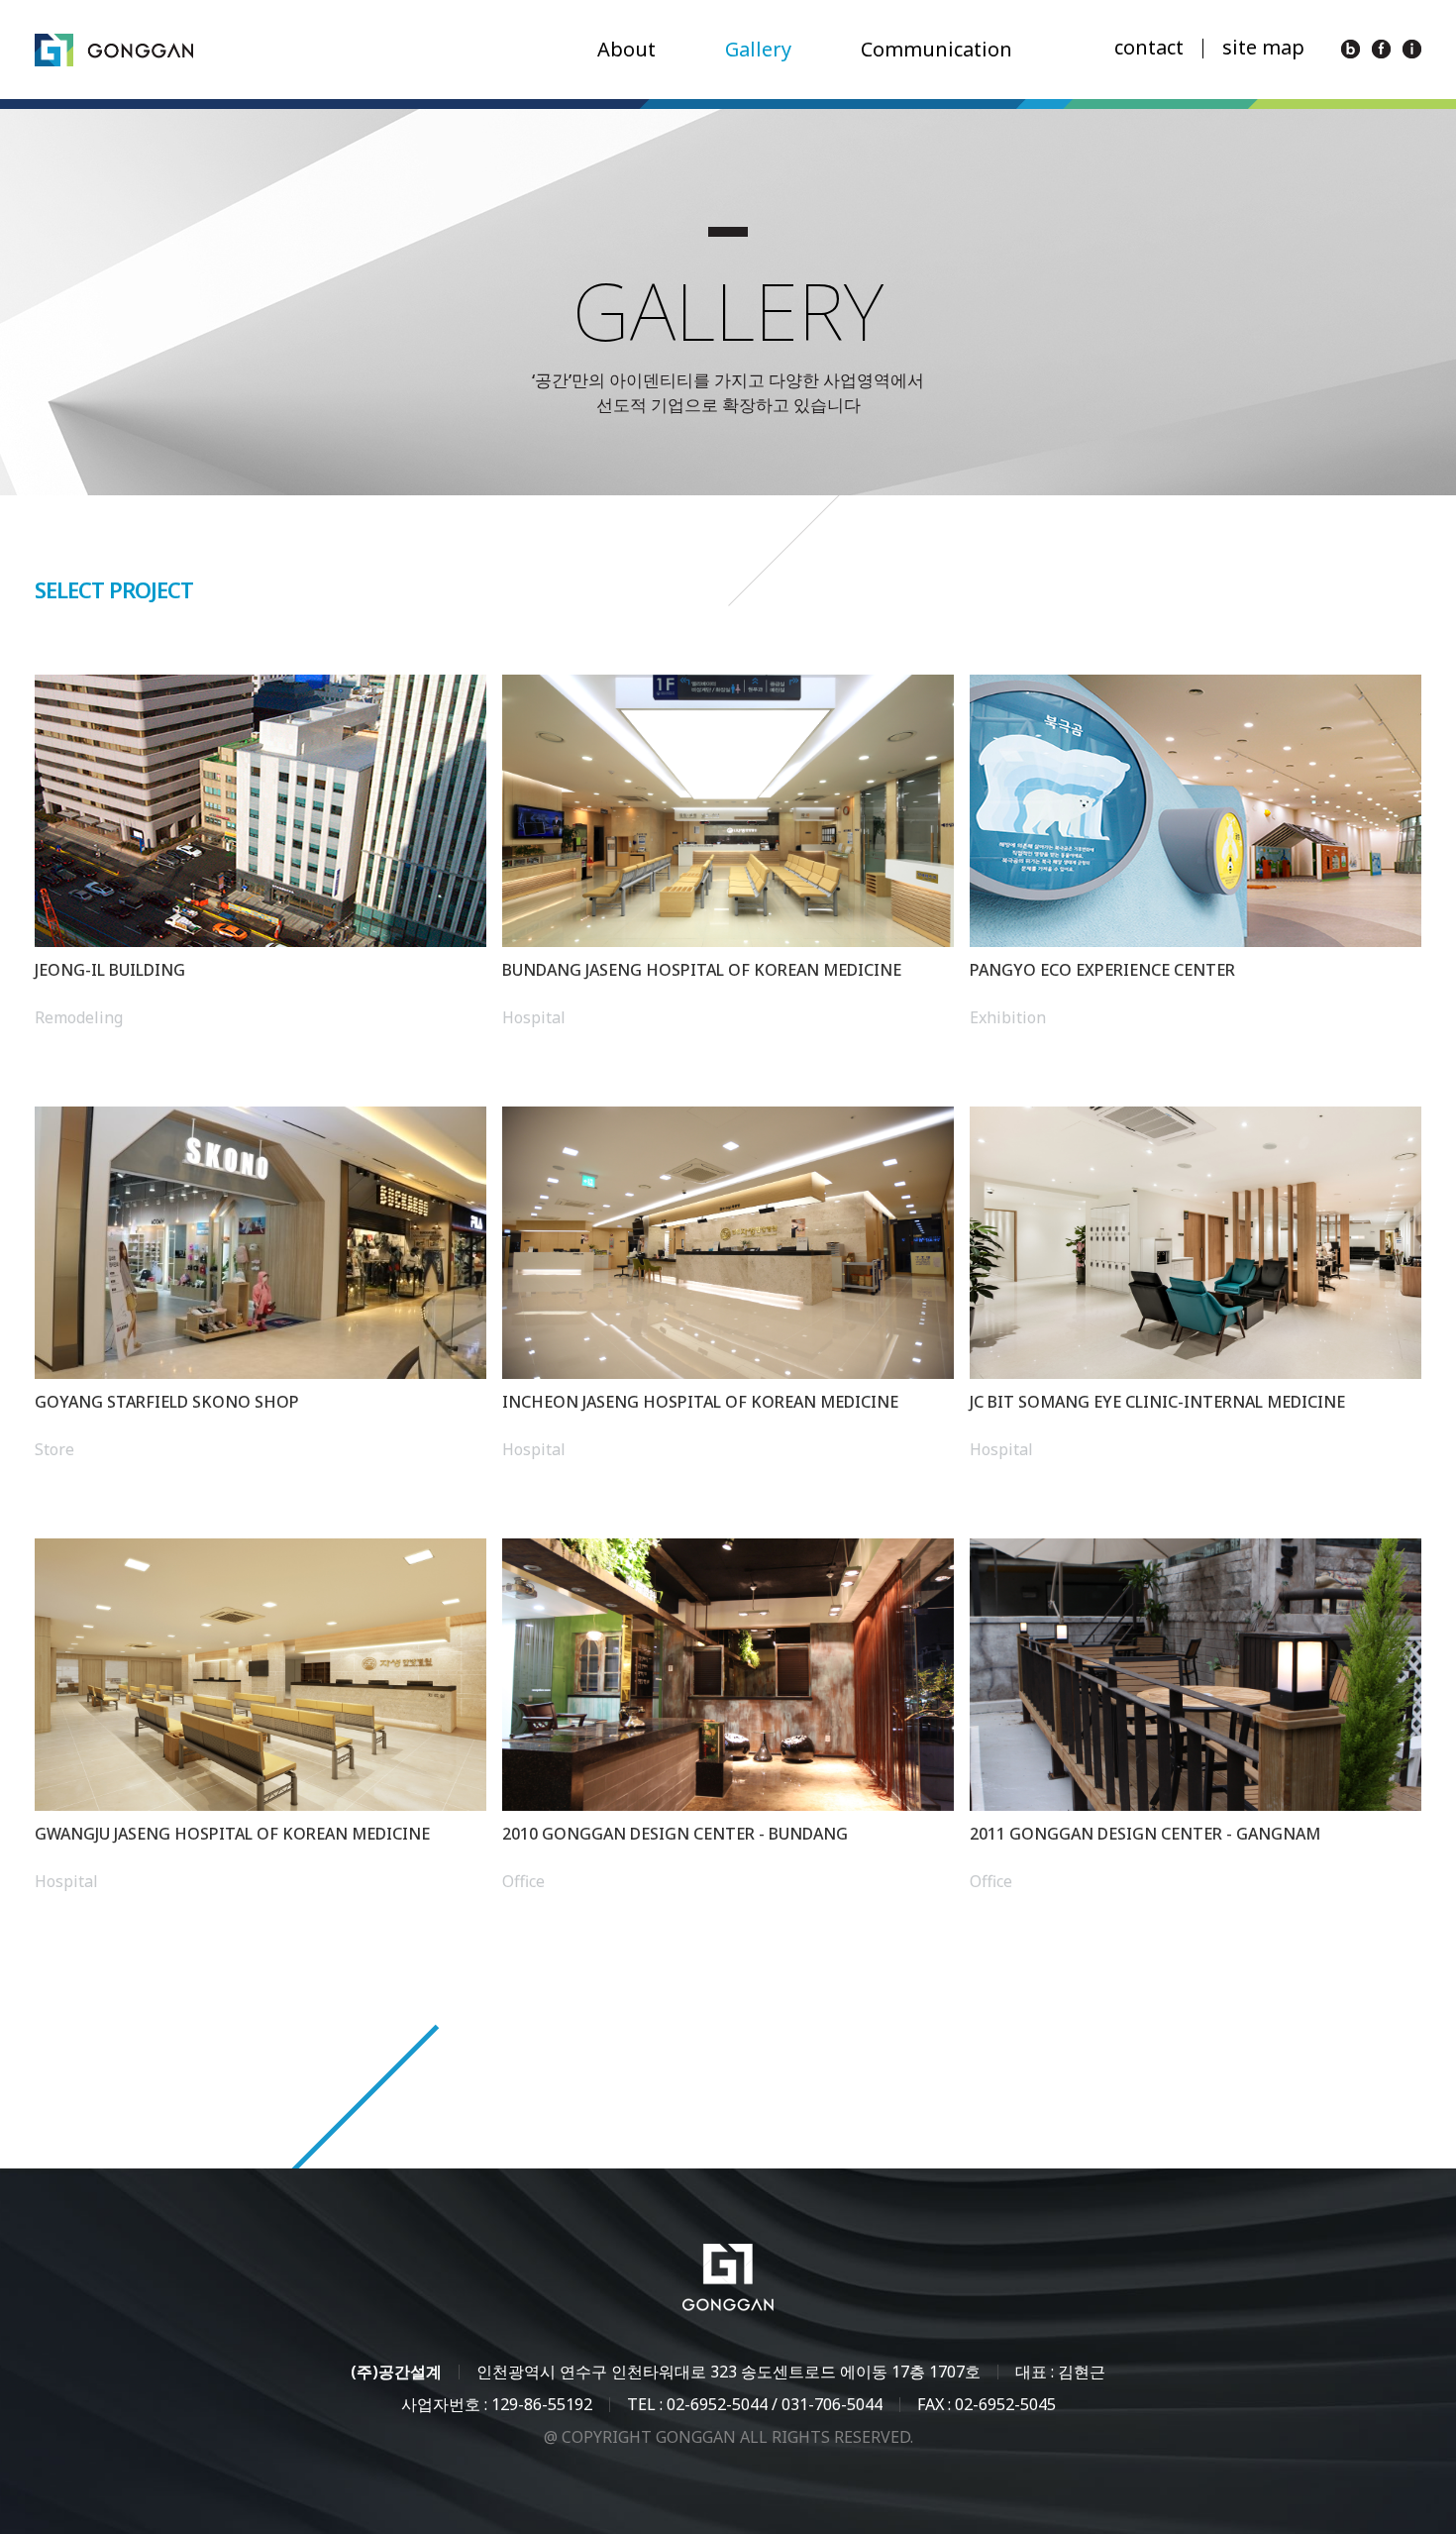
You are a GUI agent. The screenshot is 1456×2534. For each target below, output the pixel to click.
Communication (936, 49)
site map (1263, 47)
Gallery (758, 49)
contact (1149, 47)
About (626, 49)
